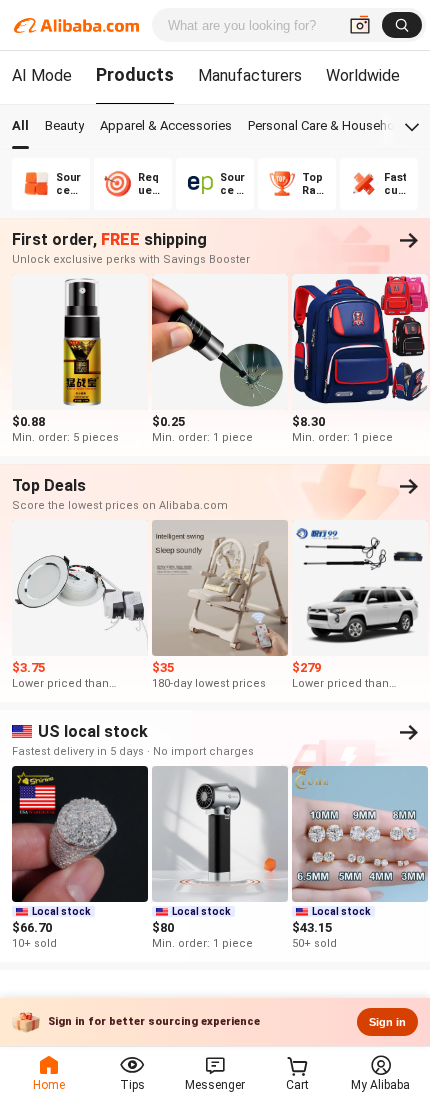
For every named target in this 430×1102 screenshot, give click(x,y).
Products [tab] (135, 74)
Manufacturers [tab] (250, 75)
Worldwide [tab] (363, 75)
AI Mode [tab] (42, 75)
